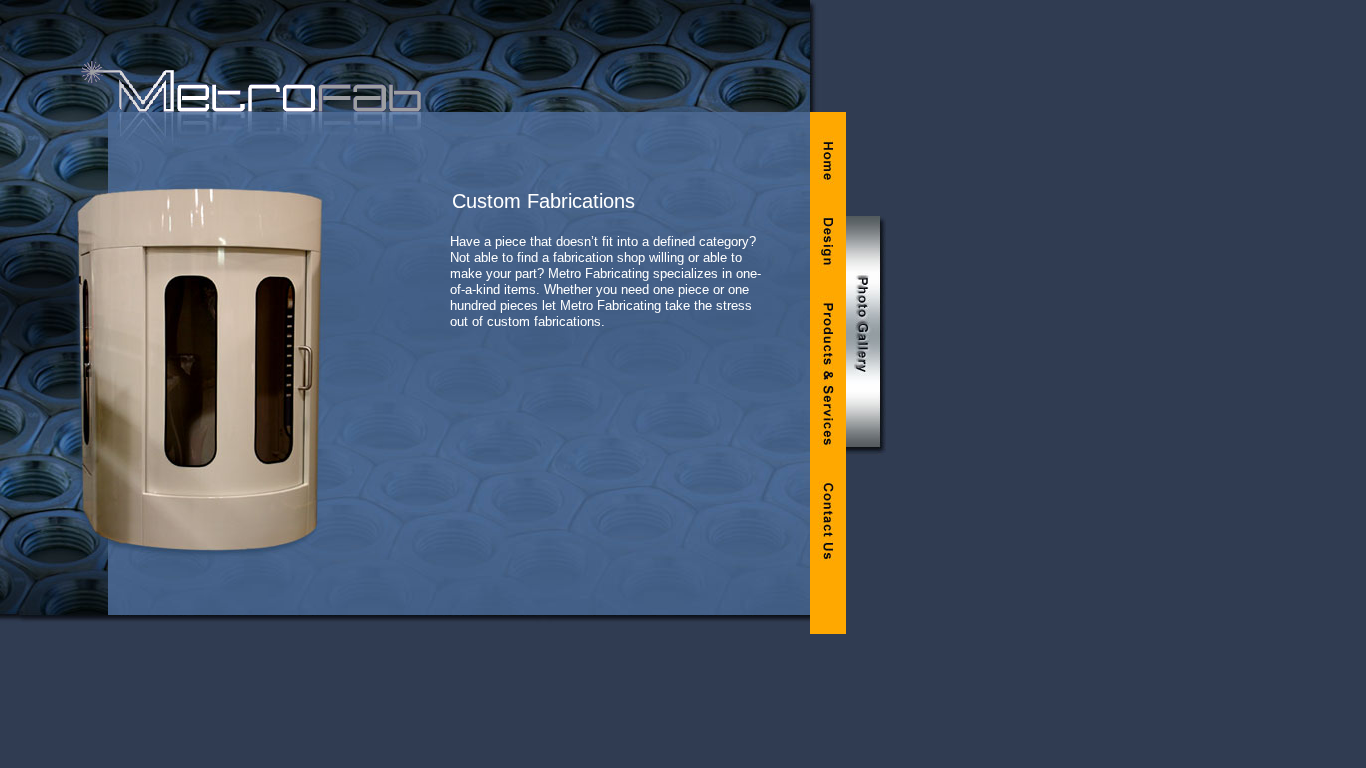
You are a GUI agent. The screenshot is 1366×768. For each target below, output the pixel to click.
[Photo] (866, 335)
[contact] (828, 522)
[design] (828, 240)
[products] (828, 372)
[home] (828, 156)
